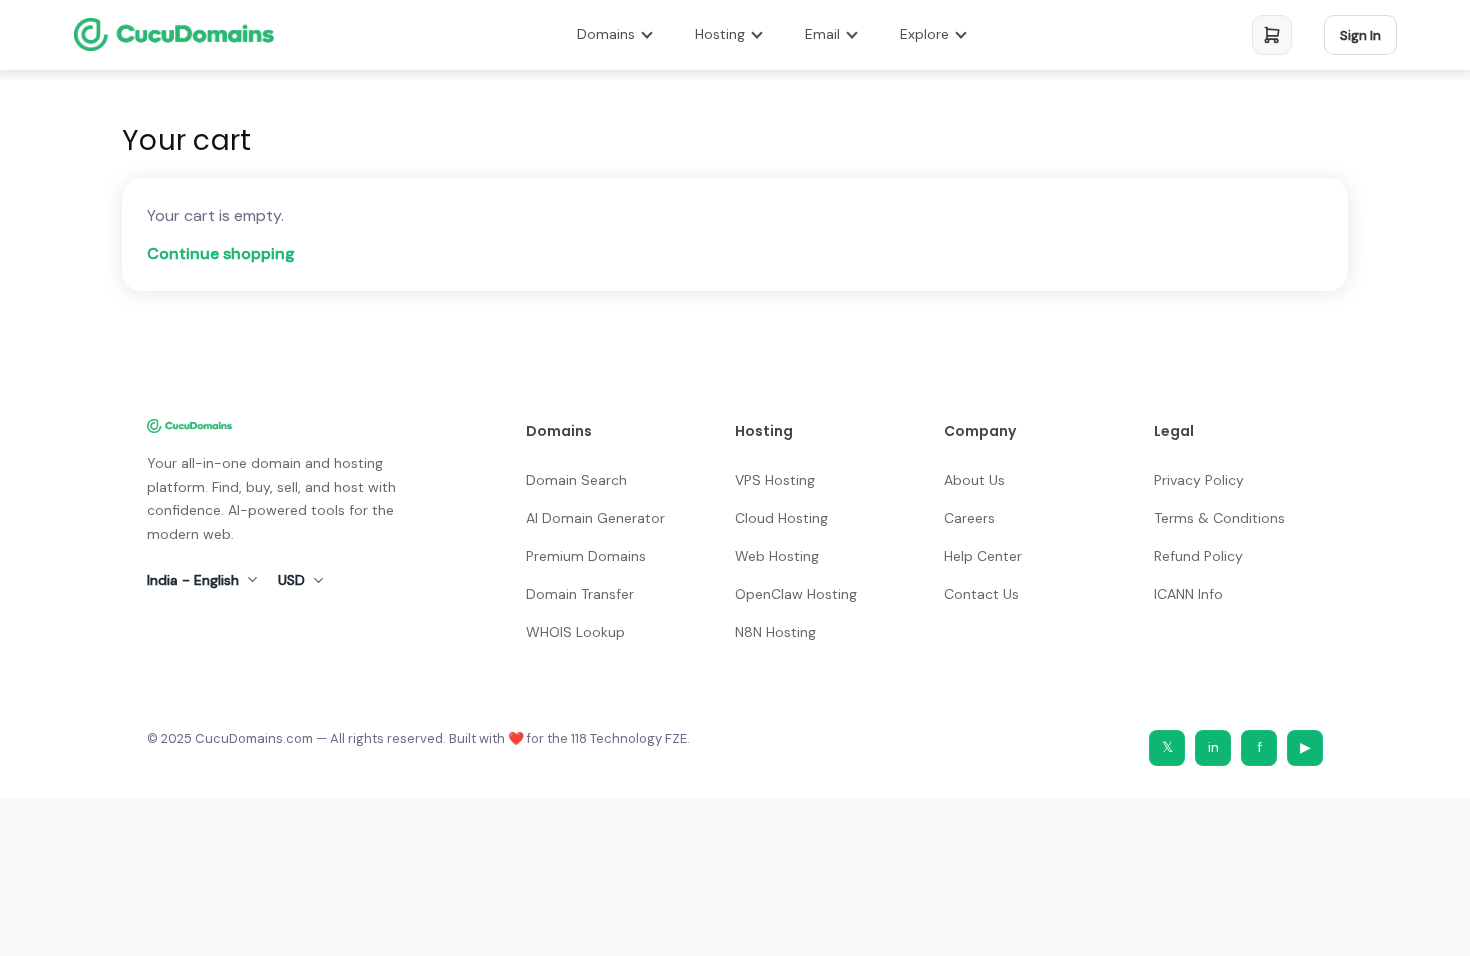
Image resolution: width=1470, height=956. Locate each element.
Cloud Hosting (781, 518)
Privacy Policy (1199, 480)
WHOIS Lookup (575, 632)
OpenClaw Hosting (796, 594)
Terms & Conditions (1219, 518)
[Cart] (1272, 35)
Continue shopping (221, 253)
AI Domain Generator (595, 518)
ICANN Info (1188, 594)
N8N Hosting (775, 632)
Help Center (983, 556)
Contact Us (981, 594)
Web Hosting (777, 556)
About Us (974, 480)
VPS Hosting (775, 480)
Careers (969, 518)
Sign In (1359, 34)
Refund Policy (1198, 556)
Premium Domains (586, 556)
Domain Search (576, 480)
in (1213, 747)
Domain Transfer (580, 594)
